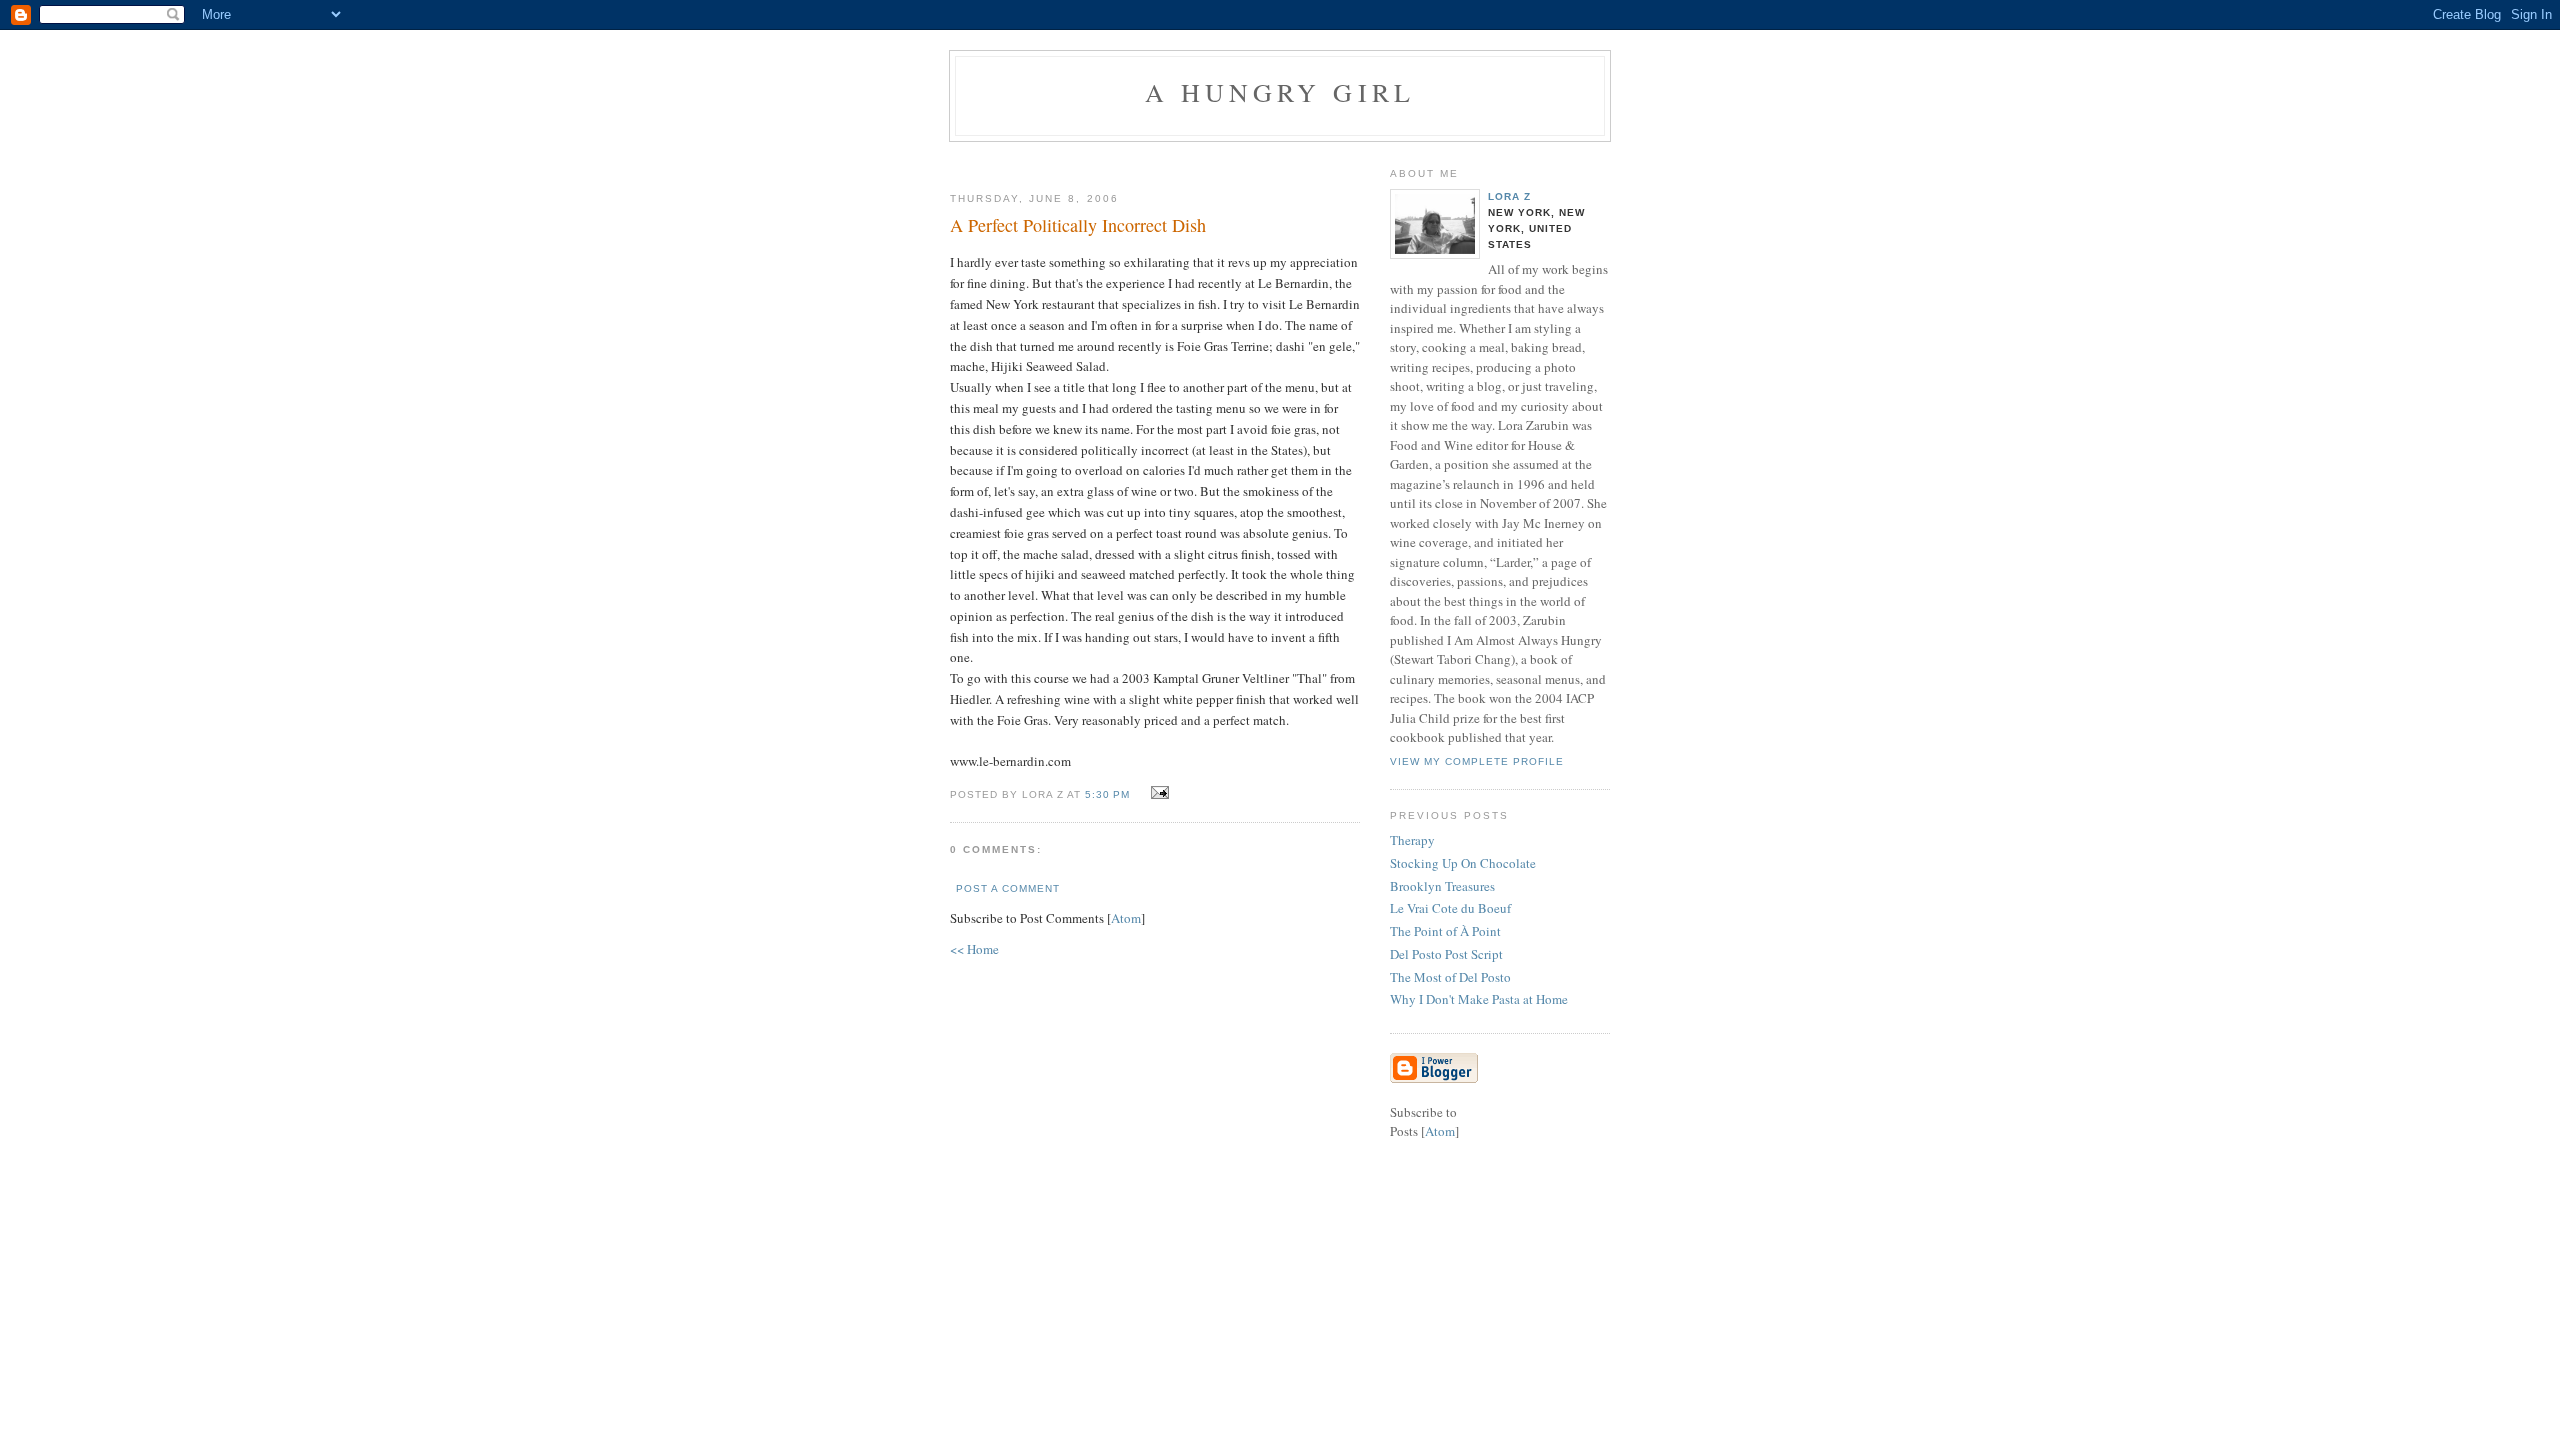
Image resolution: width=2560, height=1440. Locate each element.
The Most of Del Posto (1450, 977)
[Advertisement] (1317, 159)
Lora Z (1509, 196)
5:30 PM (1109, 794)
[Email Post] (1156, 793)
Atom (1126, 918)
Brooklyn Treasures (1442, 886)
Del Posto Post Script (1446, 954)
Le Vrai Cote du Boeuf (1450, 908)
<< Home (974, 949)
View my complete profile (1477, 761)
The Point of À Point (1445, 931)
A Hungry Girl (1280, 92)
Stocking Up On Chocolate (1463, 863)
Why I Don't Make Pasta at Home (1479, 999)
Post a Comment (1008, 888)
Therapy (1412, 840)
